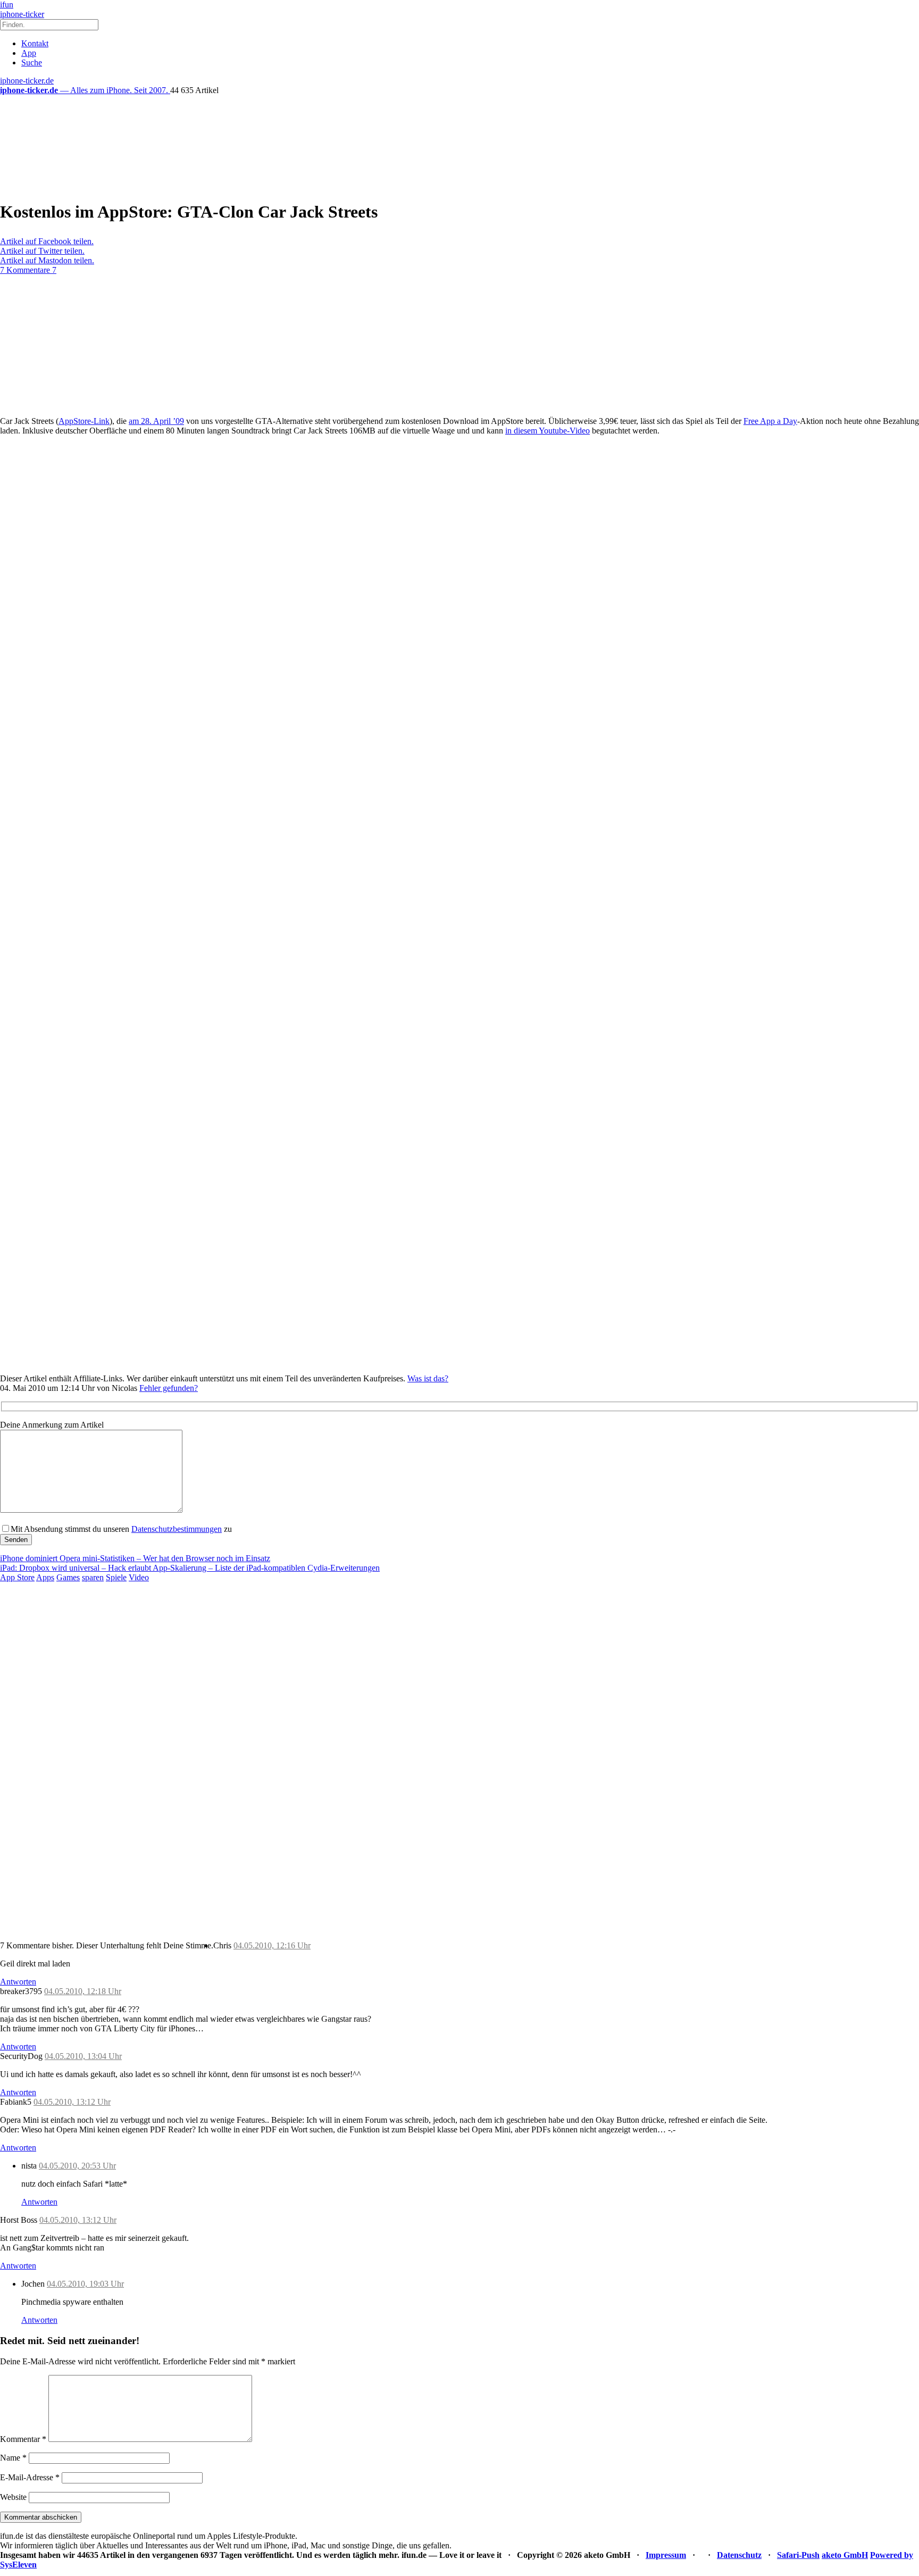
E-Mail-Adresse (30, 2477)
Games (68, 1577)
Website (13, 2497)
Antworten (18, 1982)
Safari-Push (798, 2555)
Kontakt (35, 43)
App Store (17, 1577)
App (29, 53)
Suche (32, 62)
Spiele (116, 1577)
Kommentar (23, 2439)
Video (139, 1577)
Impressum (666, 2555)
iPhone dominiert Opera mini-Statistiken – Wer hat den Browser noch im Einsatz (135, 1558)
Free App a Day (770, 421)
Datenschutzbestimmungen (177, 1529)
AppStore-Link (84, 421)
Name (13, 2458)
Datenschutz (739, 2555)
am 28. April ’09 (156, 421)
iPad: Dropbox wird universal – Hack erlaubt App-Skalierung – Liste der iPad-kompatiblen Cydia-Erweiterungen (190, 1568)
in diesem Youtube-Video (548, 431)
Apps (45, 1577)
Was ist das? (428, 1378)
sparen (93, 1577)
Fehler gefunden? (169, 1388)
